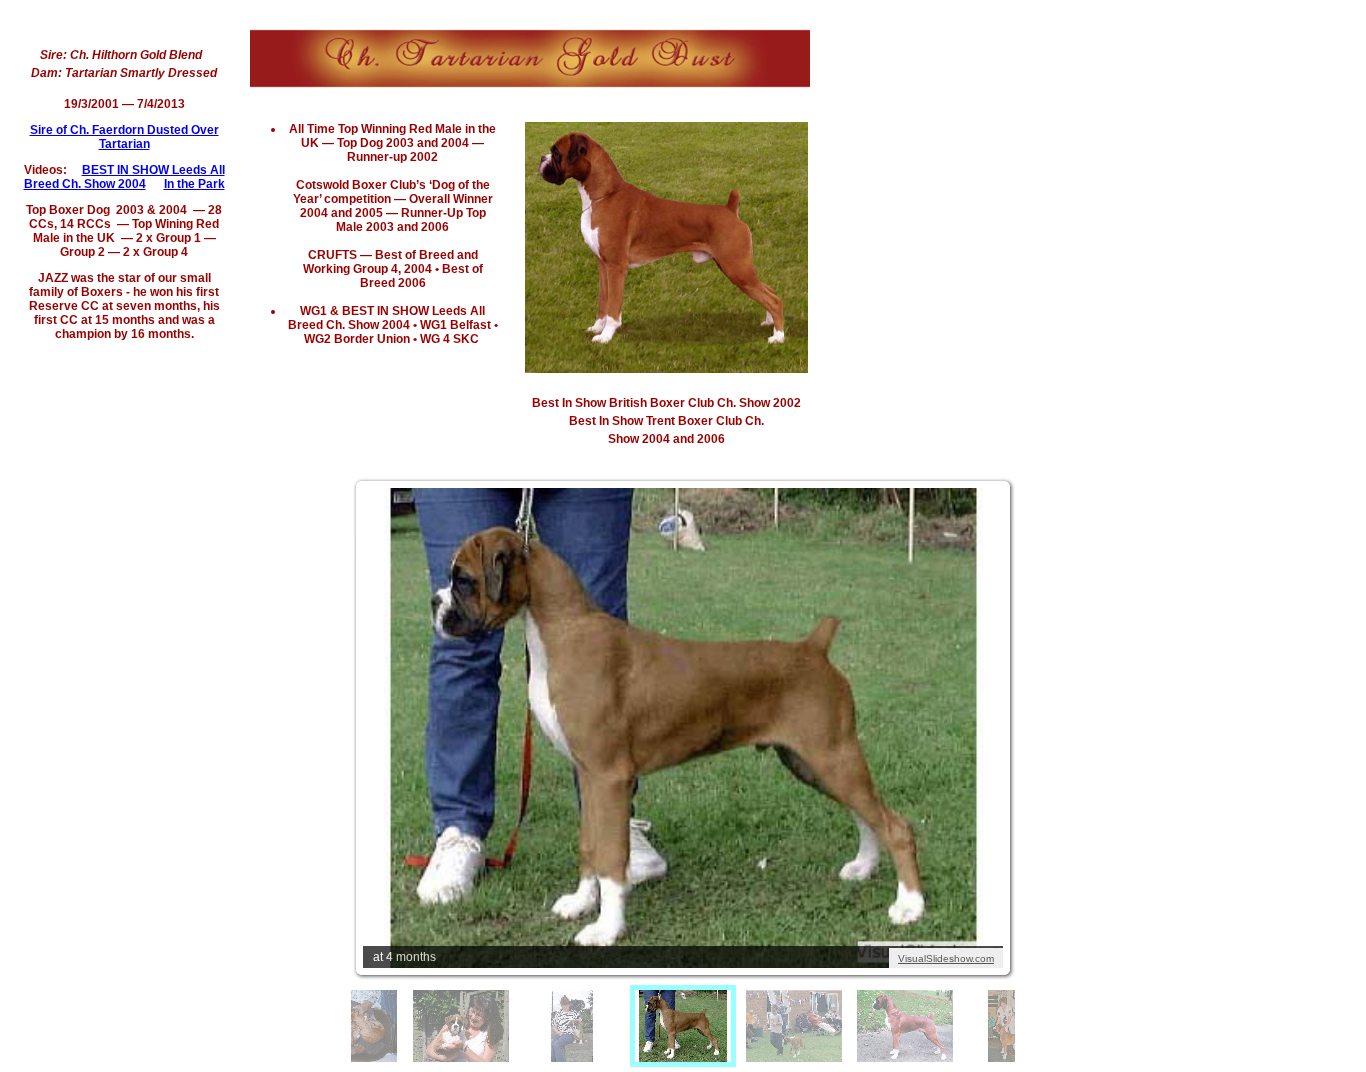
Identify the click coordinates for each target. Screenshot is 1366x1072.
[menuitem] (461, 1026)
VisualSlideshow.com (946, 958)
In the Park (194, 184)
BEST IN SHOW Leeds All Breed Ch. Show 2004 (124, 177)
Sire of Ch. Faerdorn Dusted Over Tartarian (124, 137)
